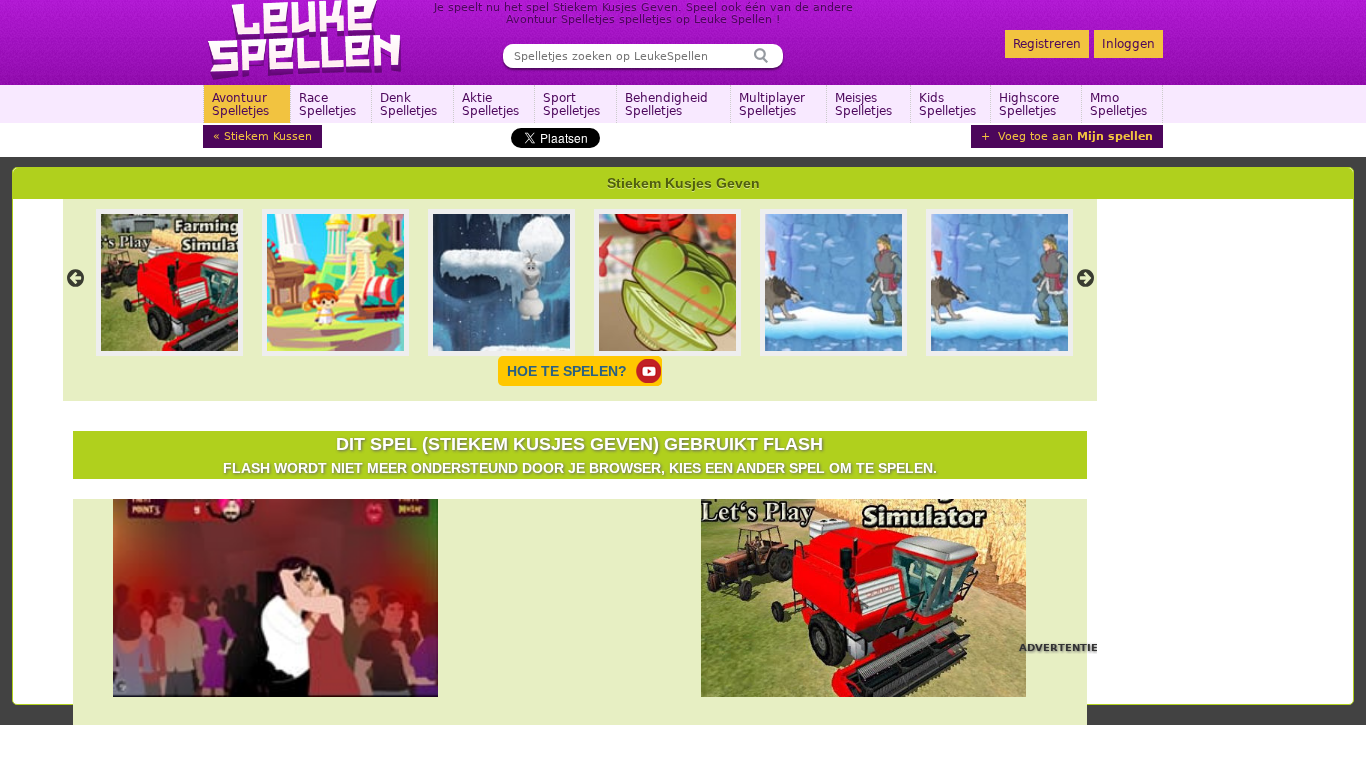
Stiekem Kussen (268, 136)
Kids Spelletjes (947, 104)
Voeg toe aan (1073, 136)
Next (1086, 278)
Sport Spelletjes (571, 104)
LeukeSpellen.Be (305, 40)
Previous (76, 278)
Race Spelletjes (327, 104)
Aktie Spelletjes (490, 104)
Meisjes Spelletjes (863, 104)
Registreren (1047, 44)
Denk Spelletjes (408, 104)
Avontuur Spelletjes (240, 104)
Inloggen (1128, 44)
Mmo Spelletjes (1118, 104)
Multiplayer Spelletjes (772, 104)
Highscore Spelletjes (1029, 104)
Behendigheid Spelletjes (666, 104)
